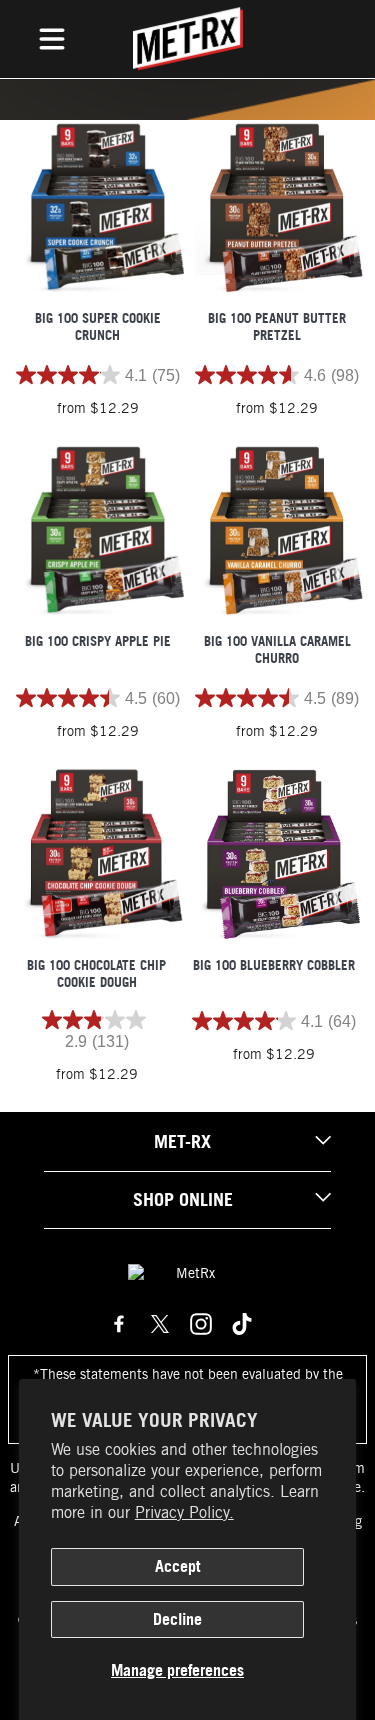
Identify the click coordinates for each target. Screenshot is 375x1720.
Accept (177, 1566)
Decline (177, 1619)
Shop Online (183, 1199)
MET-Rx (182, 1141)
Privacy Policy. (184, 1512)
